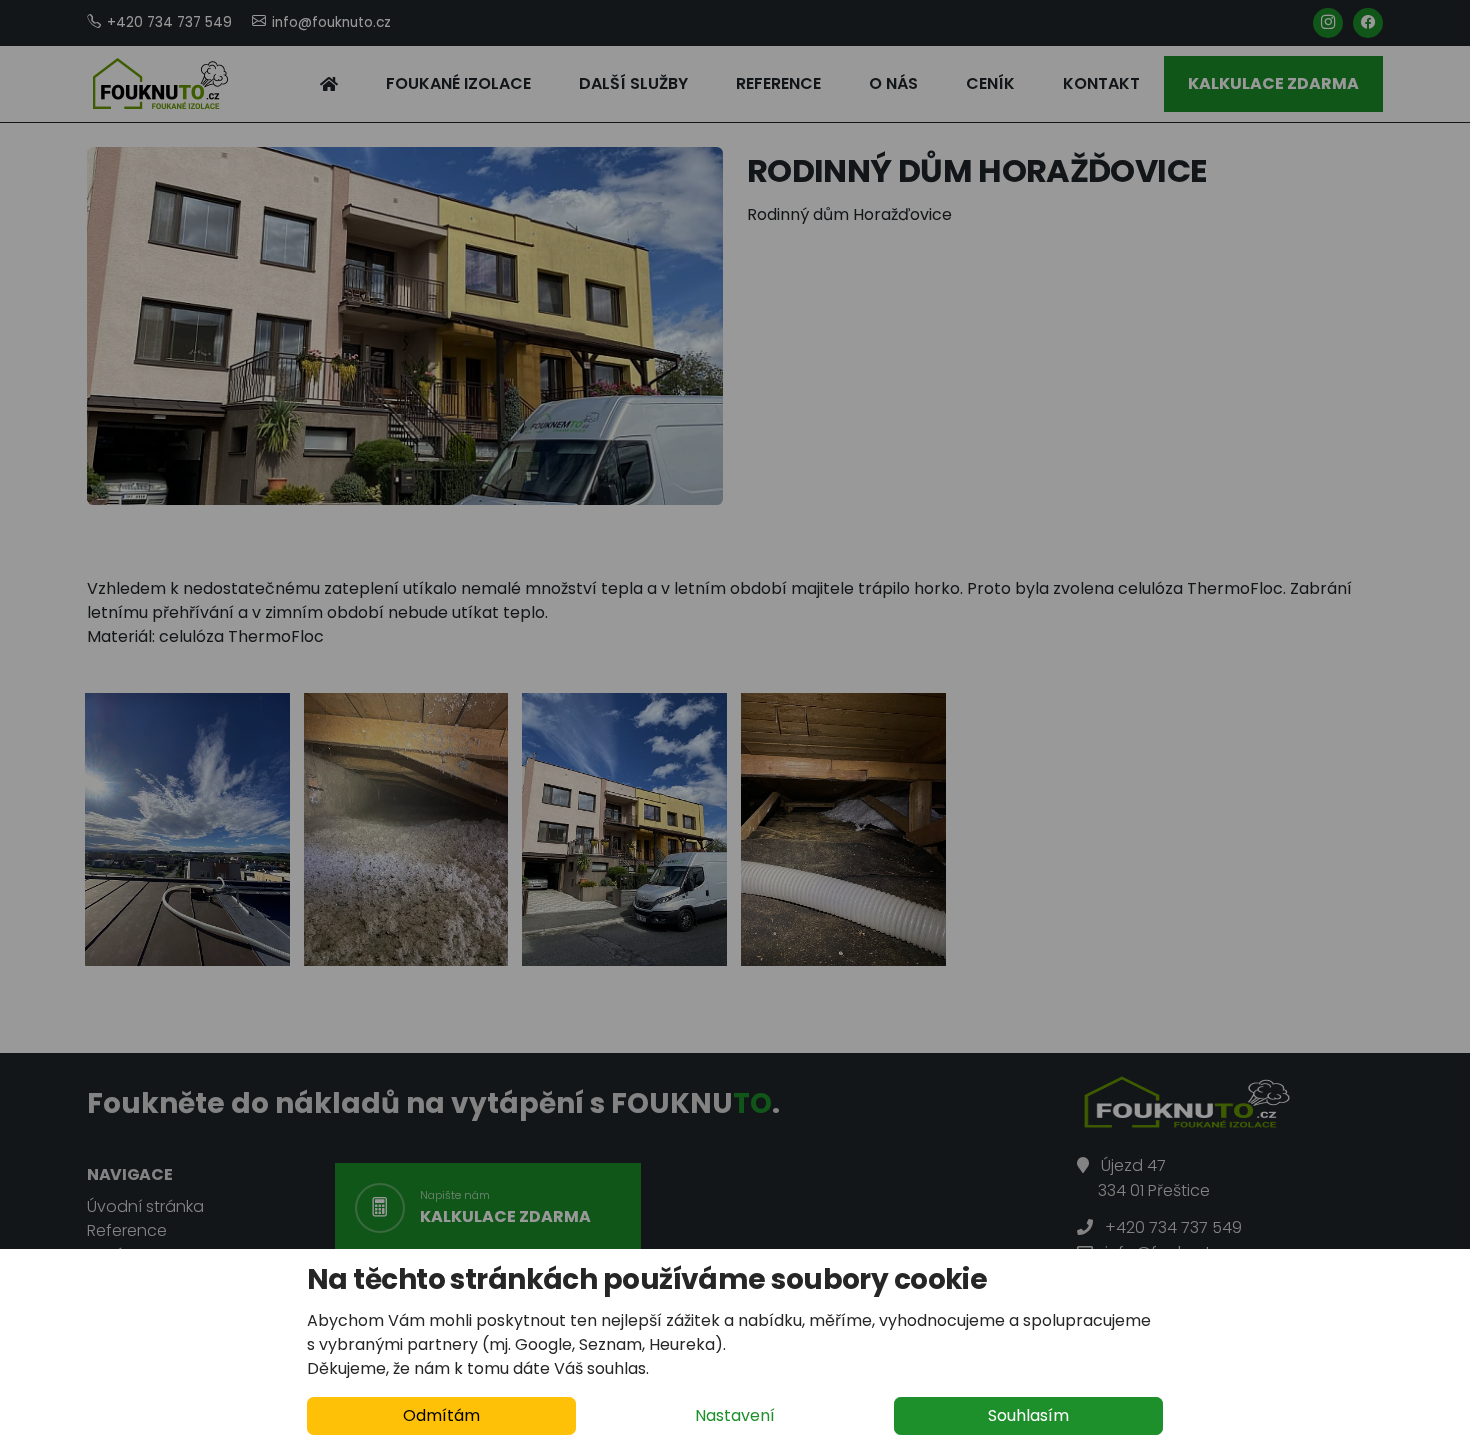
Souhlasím (1028, 1415)
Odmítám (441, 1415)
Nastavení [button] (735, 1415)
